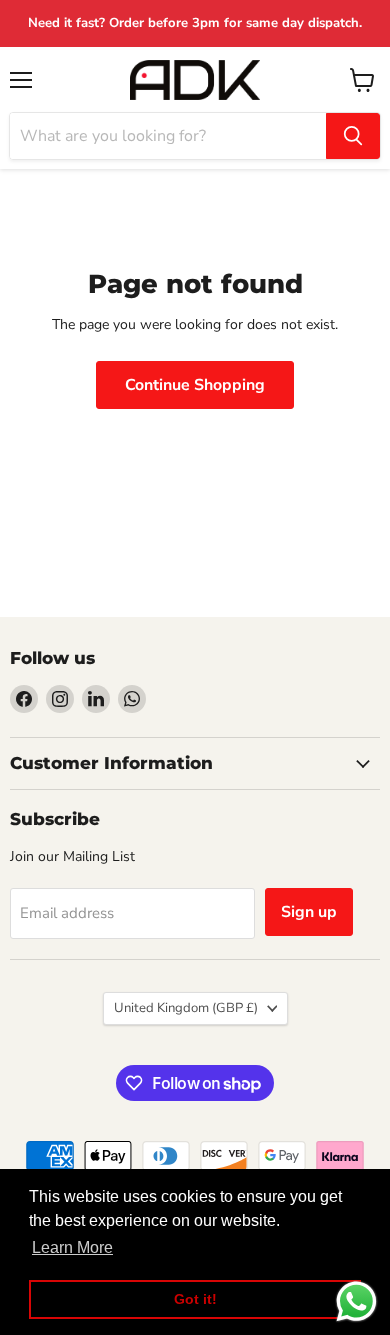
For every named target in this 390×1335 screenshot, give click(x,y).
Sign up (309, 912)
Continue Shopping (195, 385)
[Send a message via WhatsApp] (356, 1301)
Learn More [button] (72, 1247)
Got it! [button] (195, 1299)
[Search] (353, 136)
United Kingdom (186, 1008)
